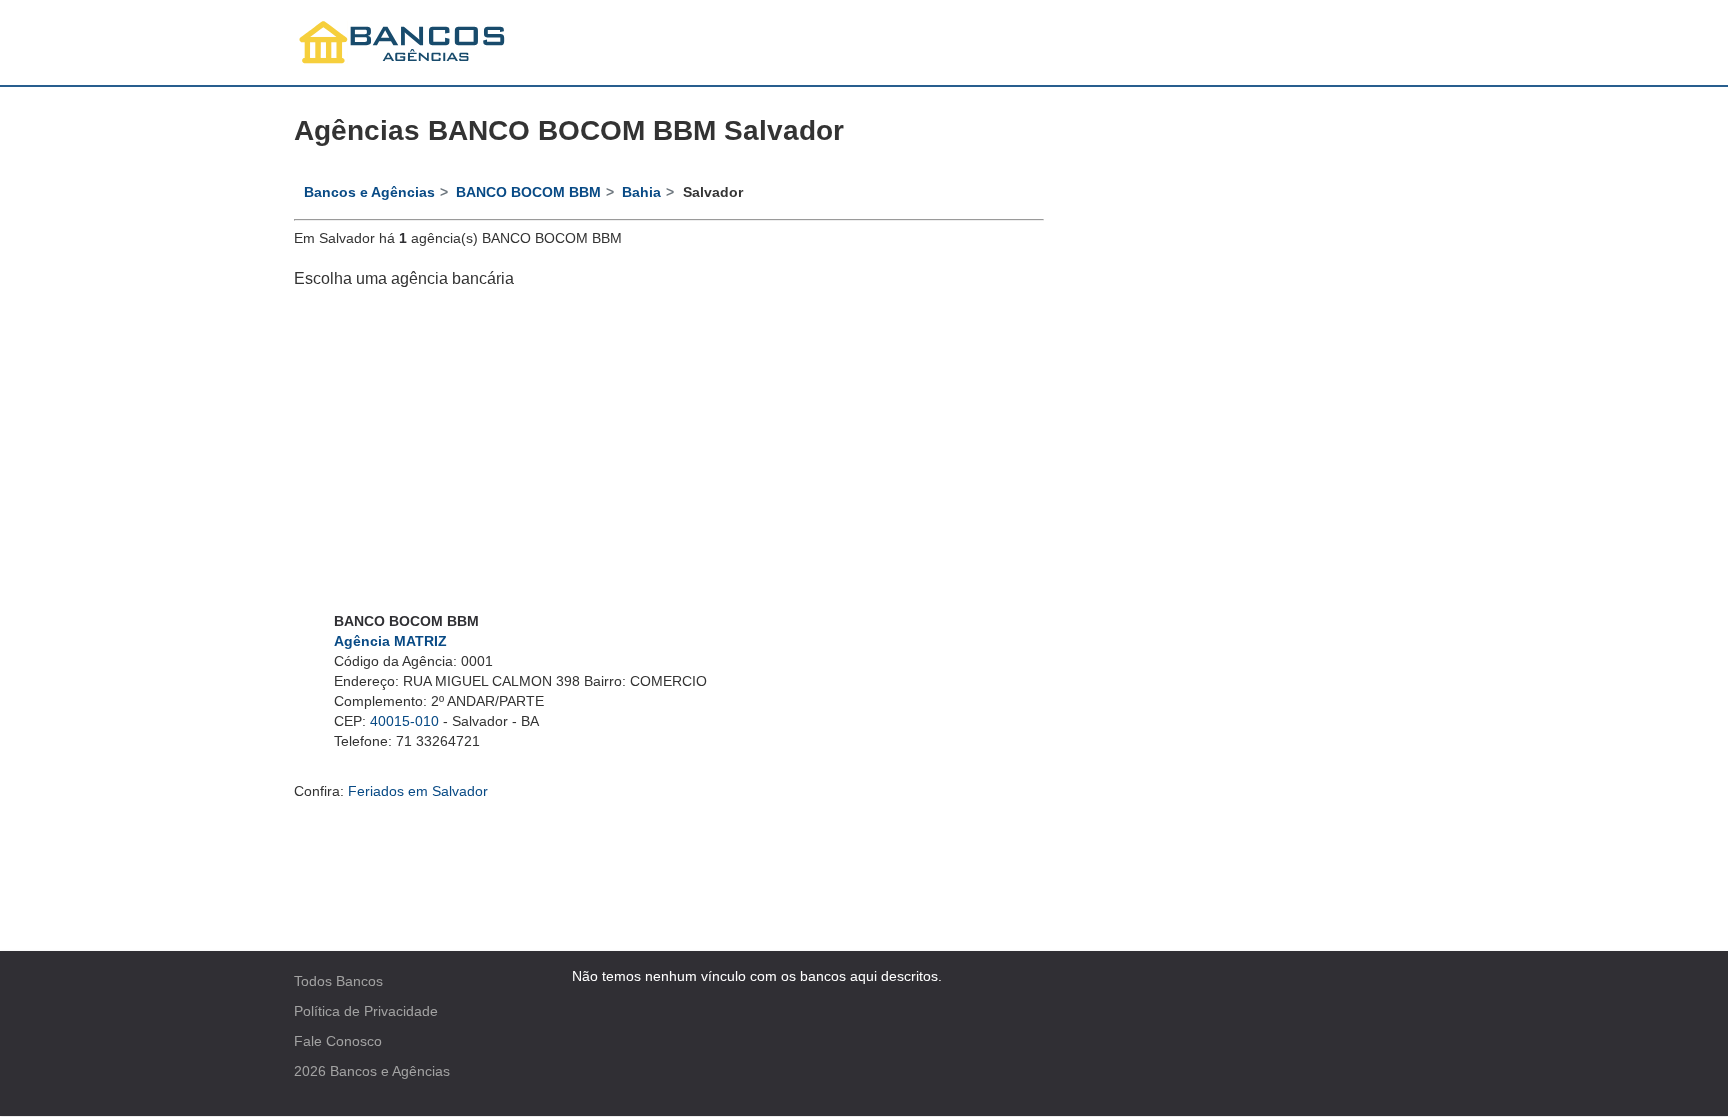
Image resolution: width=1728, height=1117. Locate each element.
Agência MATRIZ (390, 641)
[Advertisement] (669, 451)
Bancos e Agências (390, 1071)
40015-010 (404, 721)
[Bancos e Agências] (403, 42)
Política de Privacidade (366, 1011)
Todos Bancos (338, 981)
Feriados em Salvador (418, 791)
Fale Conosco (338, 1041)
